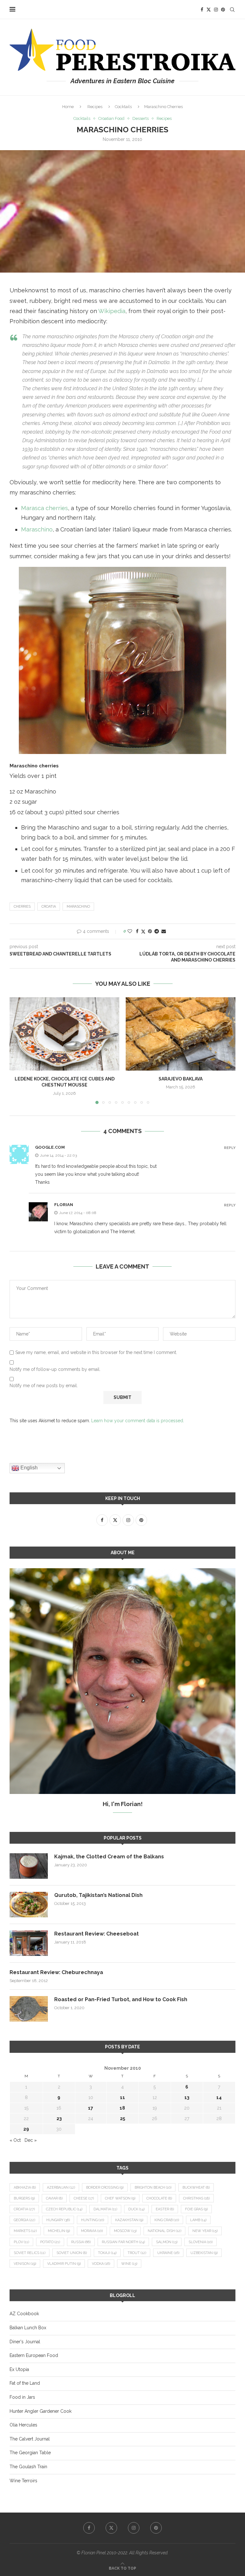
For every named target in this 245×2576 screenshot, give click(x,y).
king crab (167, 2220)
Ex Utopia (19, 2369)
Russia (81, 2242)
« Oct (15, 2140)
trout (137, 2253)
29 (26, 2129)
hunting (93, 2220)
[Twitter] (209, 10)
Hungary (58, 2220)
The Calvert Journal (30, 2439)
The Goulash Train (28, 2467)
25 (122, 2119)
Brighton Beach (153, 2188)
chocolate (159, 2198)
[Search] (232, 10)
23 (59, 2119)
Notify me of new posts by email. (44, 1386)
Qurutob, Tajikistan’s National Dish (98, 1895)
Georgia (24, 2220)
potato (50, 2242)
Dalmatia (105, 2209)
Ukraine (168, 2253)
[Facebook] (202, 10)
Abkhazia (25, 2188)
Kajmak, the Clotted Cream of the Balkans (109, 1857)
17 (91, 2108)
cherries (22, 907)
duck (136, 2209)
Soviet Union (72, 2253)
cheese (84, 2198)
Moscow (125, 2231)
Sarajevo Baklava (181, 1079)
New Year (205, 2231)
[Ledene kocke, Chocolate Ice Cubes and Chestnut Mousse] (64, 1034)
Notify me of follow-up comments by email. (55, 1369)
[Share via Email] (164, 931)
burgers (24, 2198)
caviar (54, 2198)
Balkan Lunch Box (28, 2328)
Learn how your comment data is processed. (138, 1421)
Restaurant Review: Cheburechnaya (56, 1972)
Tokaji (107, 2253)
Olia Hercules (23, 2425)
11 (122, 2097)
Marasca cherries (45, 508)
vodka (101, 2264)
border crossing (105, 2188)
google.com (50, 1147)
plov (21, 2242)
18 (122, 2108)
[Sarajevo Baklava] (181, 1034)
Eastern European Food (34, 2355)
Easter (165, 2209)
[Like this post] (130, 931)
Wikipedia (112, 311)
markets (25, 2231)
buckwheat (196, 2188)
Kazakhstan (129, 2220)
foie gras (196, 2209)
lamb (198, 2220)
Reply (230, 1148)
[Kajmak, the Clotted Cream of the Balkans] (29, 1866)
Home (68, 107)
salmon (167, 2242)
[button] (18, 1050)
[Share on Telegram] (157, 931)
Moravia (92, 2231)
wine (129, 2264)
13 (187, 2097)
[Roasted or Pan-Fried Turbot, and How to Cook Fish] (29, 2009)
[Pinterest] (223, 10)
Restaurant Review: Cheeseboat (97, 1934)
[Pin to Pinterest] (150, 931)
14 (219, 2097)
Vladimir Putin (64, 2264)
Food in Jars (22, 2397)
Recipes (95, 107)
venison (25, 2264)
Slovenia (200, 2242)
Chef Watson (120, 2198)
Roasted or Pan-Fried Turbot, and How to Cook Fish (121, 1999)
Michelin (59, 2231)
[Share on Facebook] (137, 931)
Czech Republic (64, 2209)
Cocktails (123, 107)
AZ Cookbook (24, 2314)
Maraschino (37, 529)
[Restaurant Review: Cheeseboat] (29, 1943)
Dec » (31, 2140)
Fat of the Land (25, 2383)
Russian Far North (123, 2242)
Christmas (196, 2198)
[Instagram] (216, 10)
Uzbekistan (204, 2253)
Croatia (49, 907)
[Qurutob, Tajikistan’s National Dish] (29, 1905)
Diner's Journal (25, 2342)
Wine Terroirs (23, 2481)
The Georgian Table (30, 2453)
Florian (64, 1205)
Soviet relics (30, 2253)
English (28, 1468)
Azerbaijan (61, 2188)
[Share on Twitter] (143, 931)
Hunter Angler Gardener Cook (41, 2411)
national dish (164, 2231)
